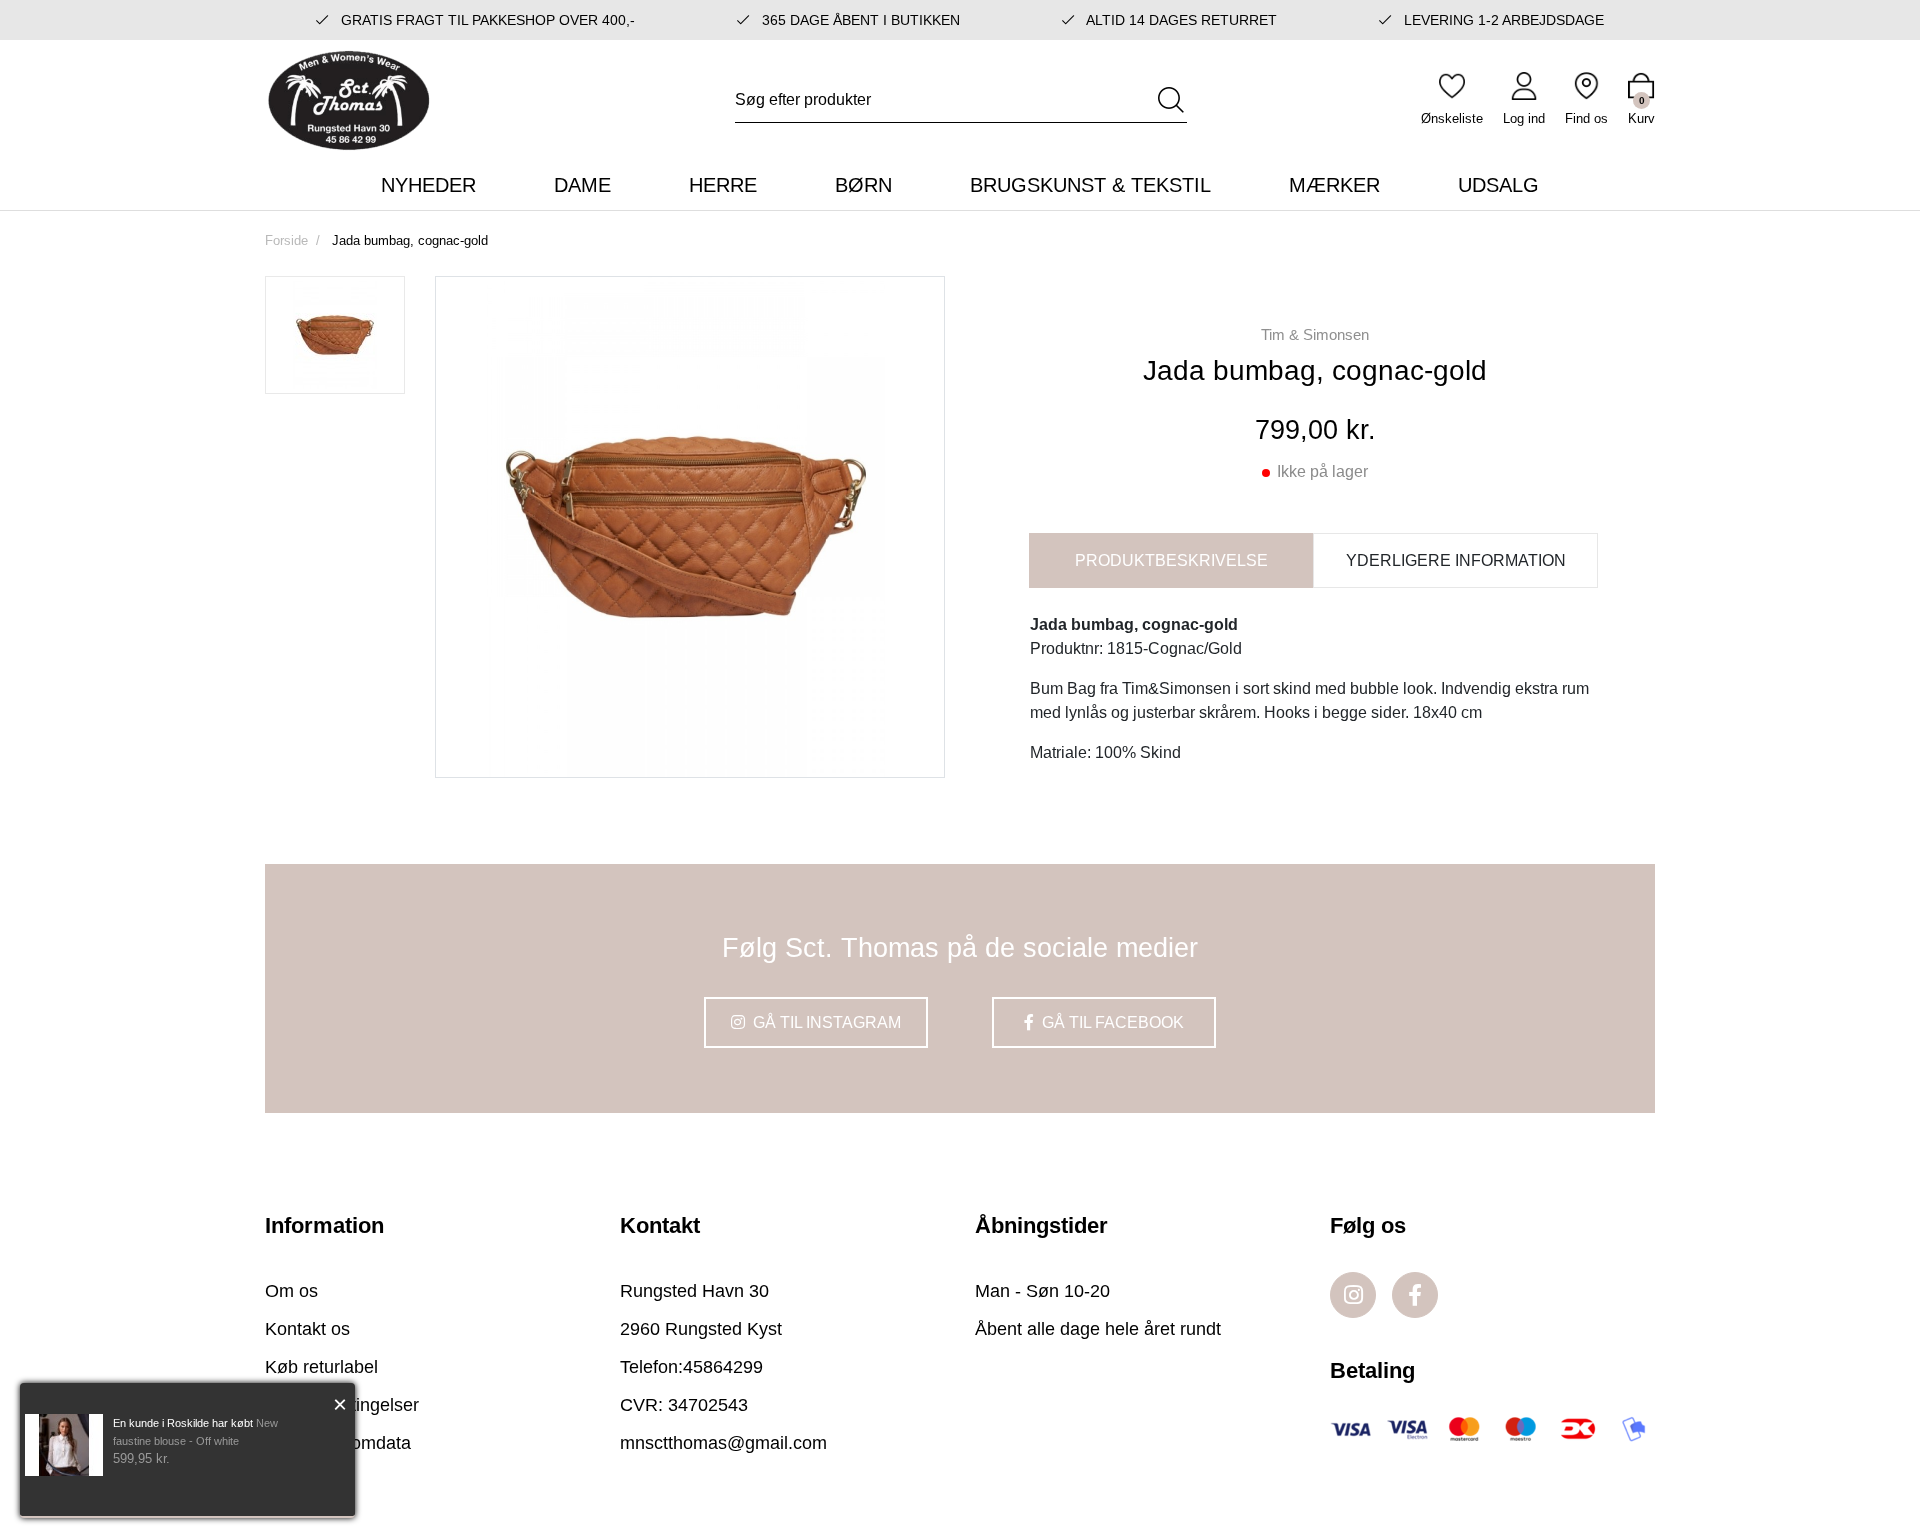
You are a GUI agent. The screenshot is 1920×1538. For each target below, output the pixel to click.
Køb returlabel (321, 1367)
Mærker (1334, 185)
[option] (335, 335)
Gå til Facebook (1111, 1022)
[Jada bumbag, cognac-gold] (335, 335)
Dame (582, 185)
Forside (286, 240)
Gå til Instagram (825, 1022)
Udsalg (1498, 185)
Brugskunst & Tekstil (1090, 185)
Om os (291, 1291)
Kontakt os (307, 1329)
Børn (863, 185)
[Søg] (1171, 100)
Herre (723, 185)
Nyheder (428, 185)
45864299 (723, 1367)
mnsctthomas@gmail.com (723, 1443)
